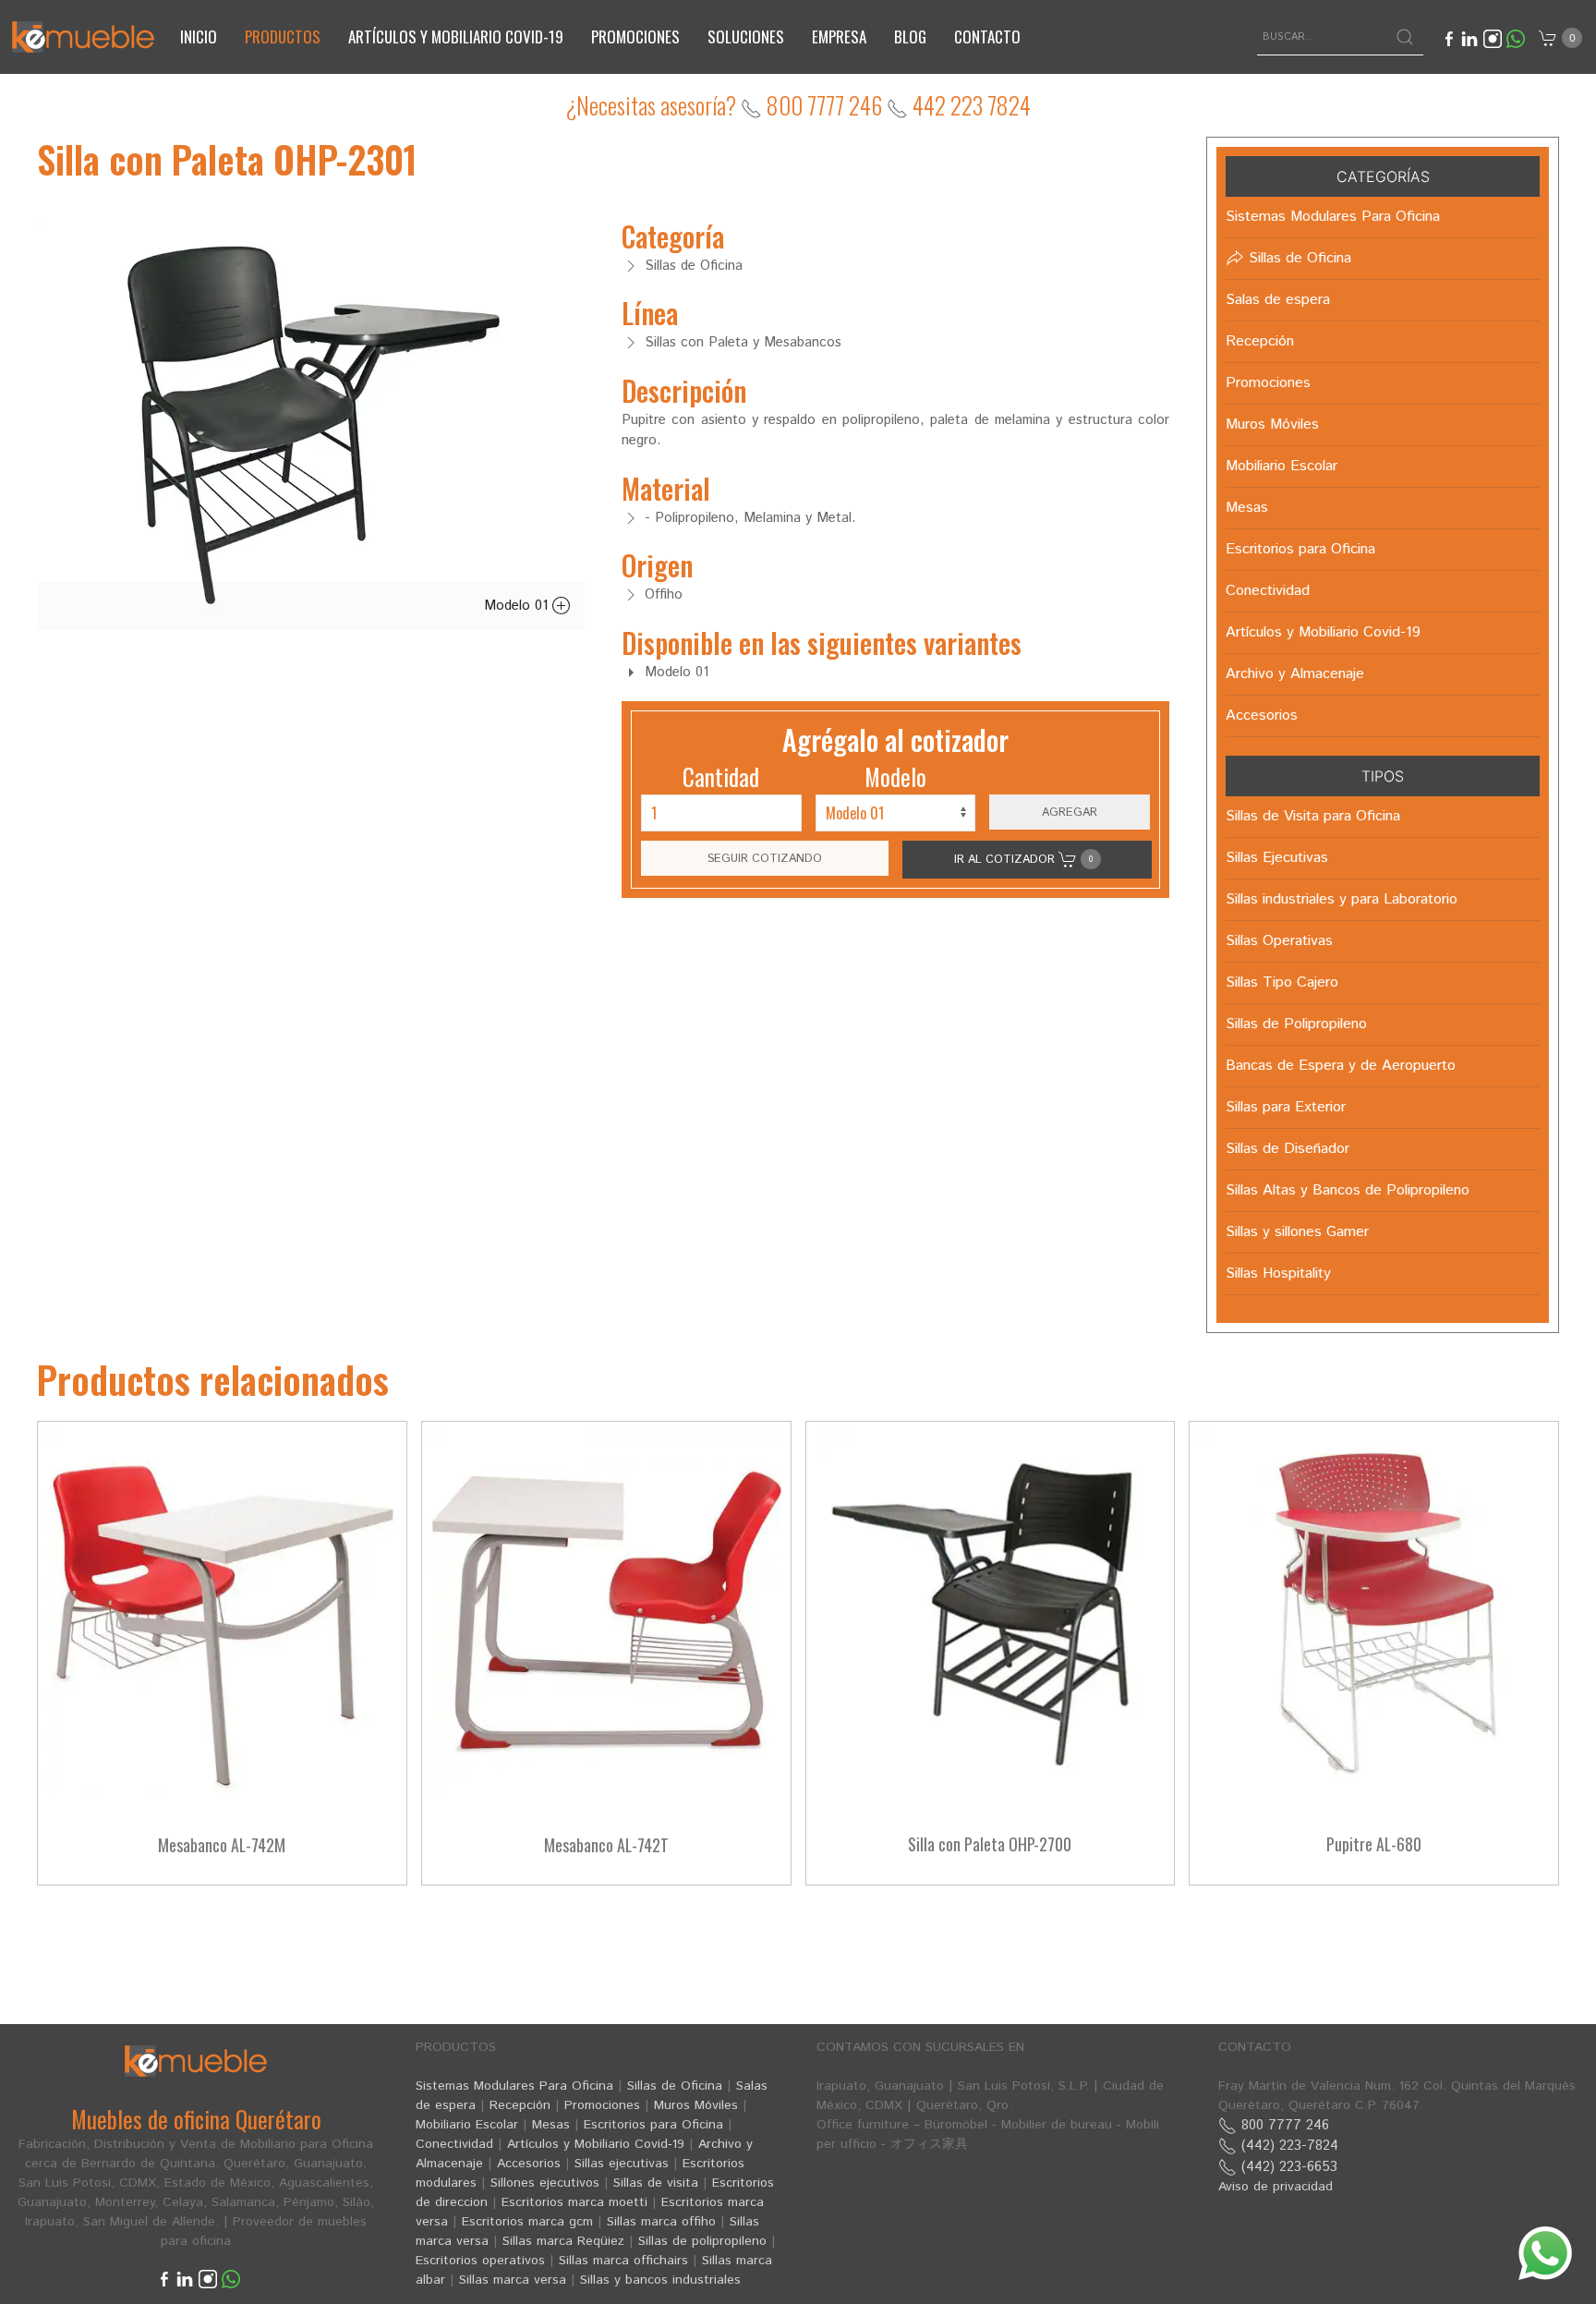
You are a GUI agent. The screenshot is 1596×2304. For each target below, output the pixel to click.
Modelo (895, 776)
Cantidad (721, 776)
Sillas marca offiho (661, 2222)
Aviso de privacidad (1276, 2187)
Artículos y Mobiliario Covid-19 (596, 2144)
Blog (910, 36)
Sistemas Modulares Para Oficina (514, 2086)
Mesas (551, 2125)
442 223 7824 (969, 105)
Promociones (635, 36)
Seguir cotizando (765, 858)
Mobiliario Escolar (467, 2125)
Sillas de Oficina (675, 2086)
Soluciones (746, 36)
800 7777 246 (822, 105)
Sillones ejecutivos (545, 2183)
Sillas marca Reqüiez (563, 2241)
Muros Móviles (696, 2105)
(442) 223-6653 (1287, 2167)
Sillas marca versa (513, 2280)
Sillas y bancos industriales (660, 2280)
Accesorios (529, 2164)
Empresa (839, 36)
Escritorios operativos (480, 2261)
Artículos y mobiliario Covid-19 (456, 36)
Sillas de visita (656, 2183)
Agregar (1070, 812)
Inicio (199, 36)
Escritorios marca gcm (527, 2222)
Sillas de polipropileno (702, 2241)
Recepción (520, 2105)
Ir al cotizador (1023, 859)
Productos (283, 36)
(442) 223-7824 (1288, 2146)
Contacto (987, 36)
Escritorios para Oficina (653, 2125)
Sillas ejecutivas (622, 2164)
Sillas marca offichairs (623, 2261)
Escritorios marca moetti (574, 2202)
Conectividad (454, 2144)
